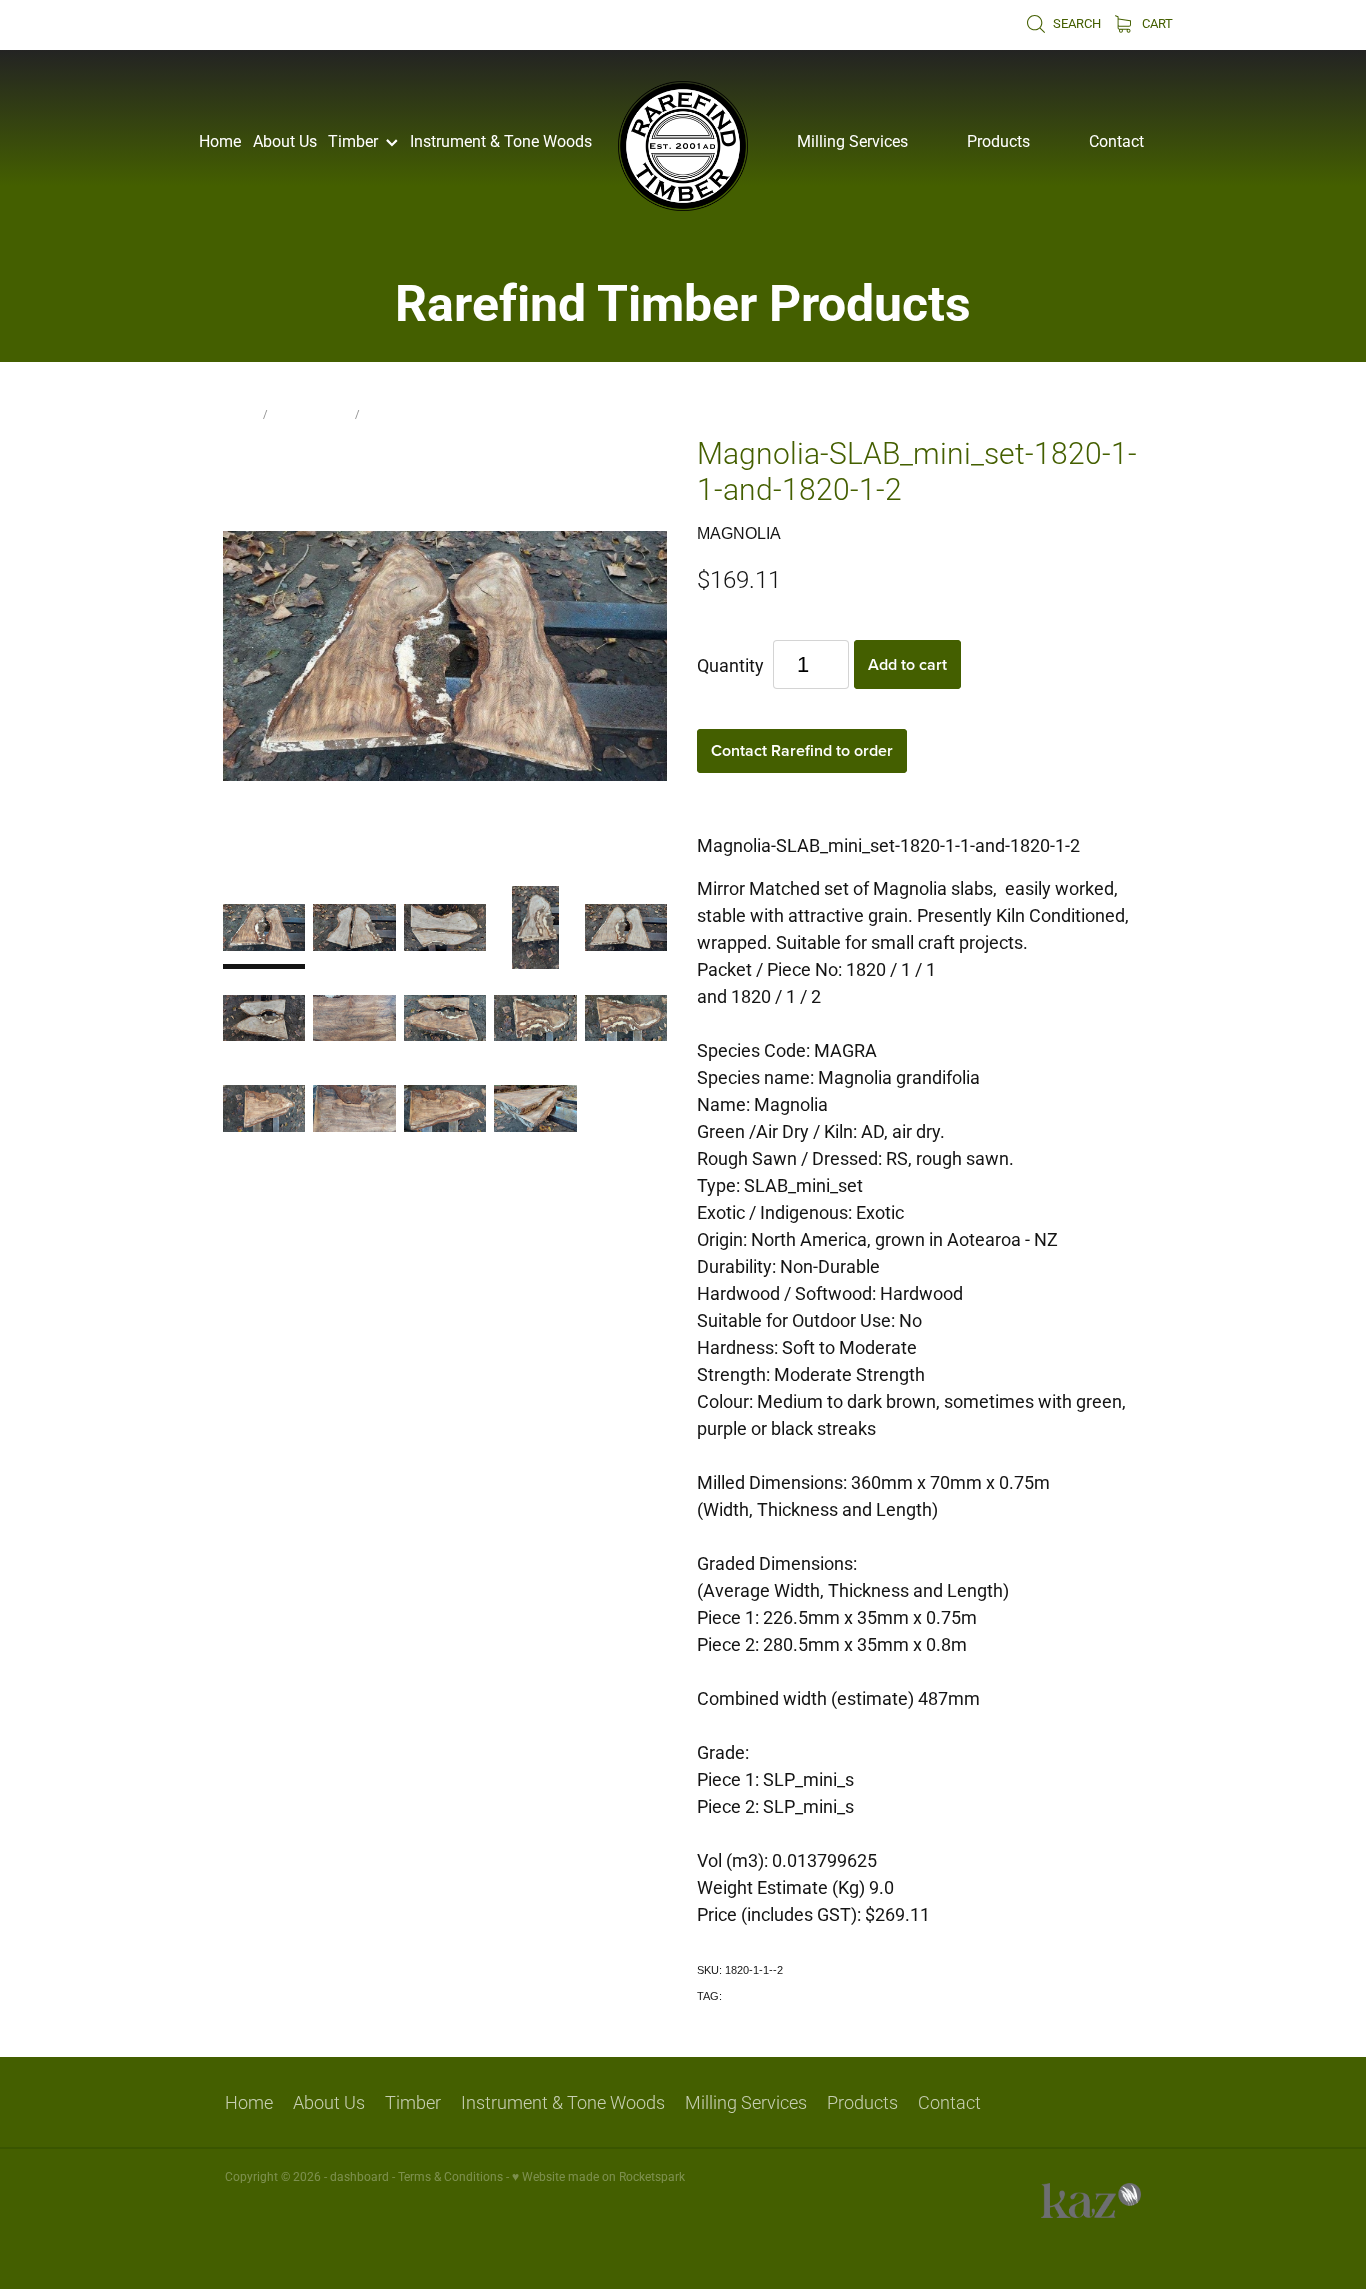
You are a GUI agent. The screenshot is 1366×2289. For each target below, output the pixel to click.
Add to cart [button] (907, 664)
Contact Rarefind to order (802, 750)
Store (240, 413)
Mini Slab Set (311, 413)
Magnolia (393, 413)
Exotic (740, 1996)
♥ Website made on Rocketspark (598, 2176)
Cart (1156, 23)
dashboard (359, 2176)
